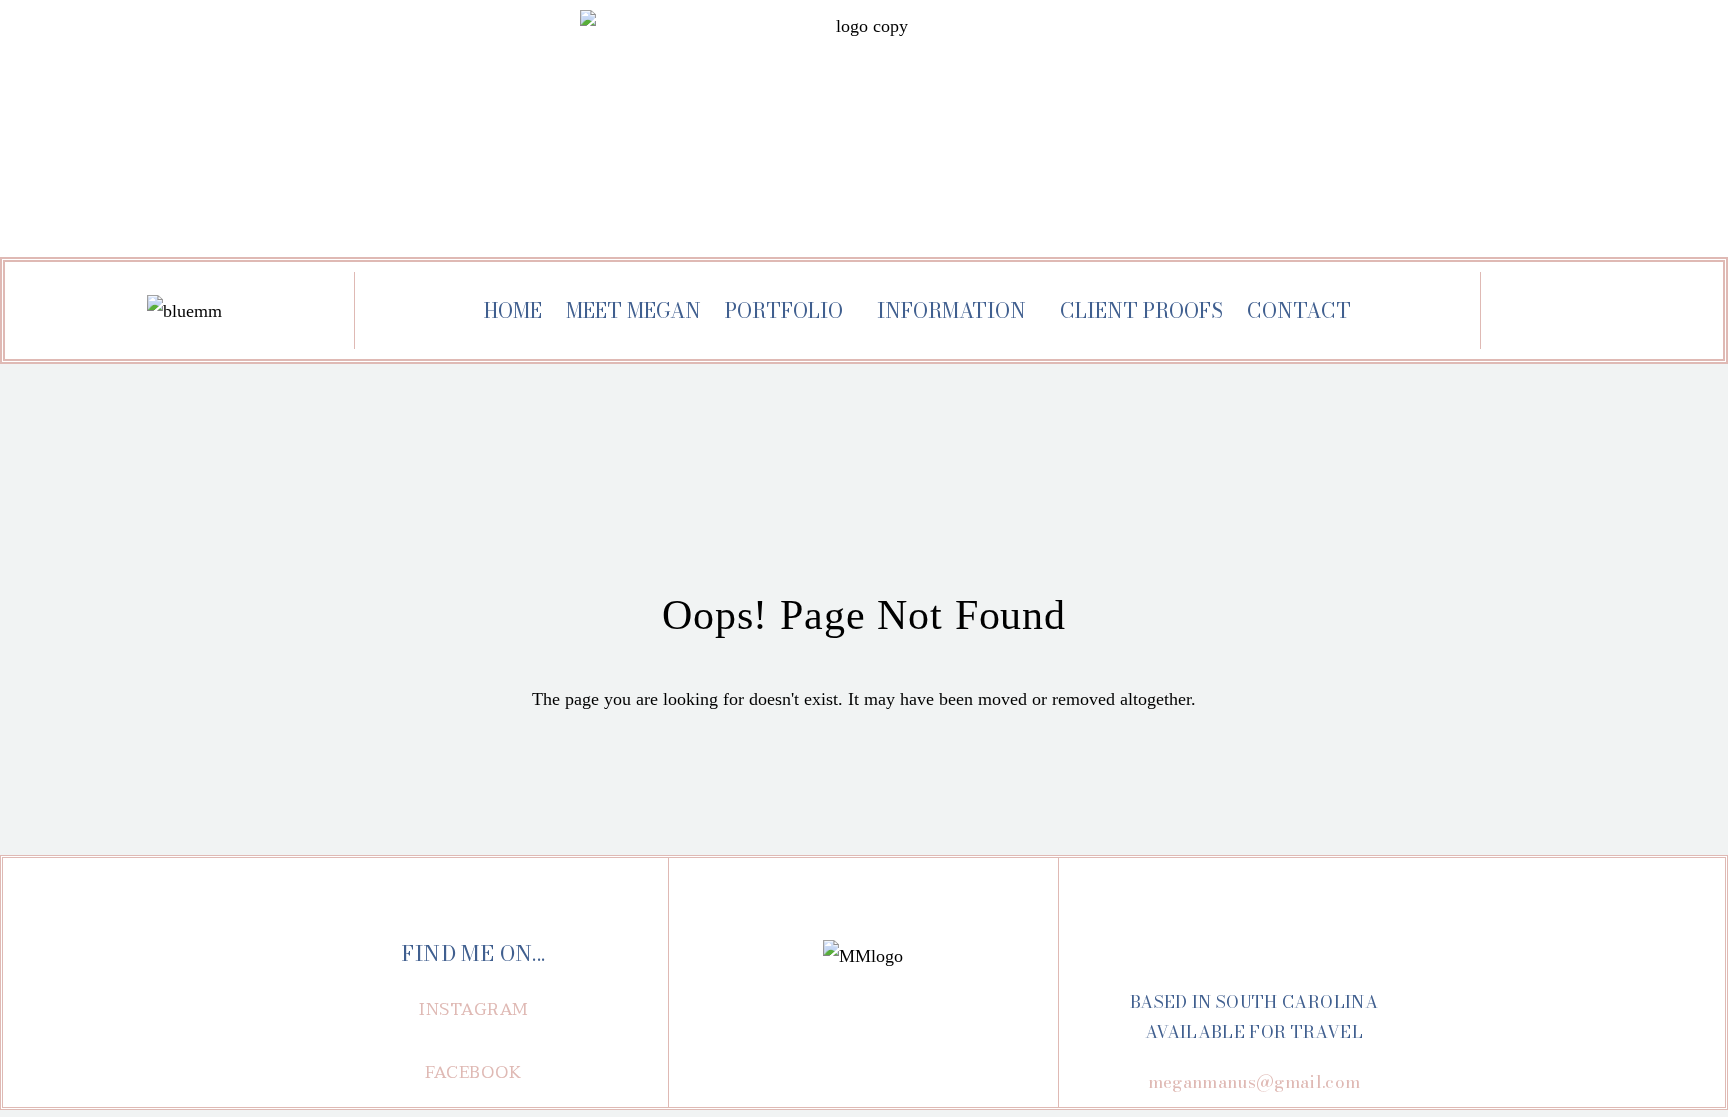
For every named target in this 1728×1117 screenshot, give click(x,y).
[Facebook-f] (1620, 313)
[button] (474, 1009)
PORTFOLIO (784, 310)
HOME (513, 310)
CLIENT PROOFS (1141, 310)
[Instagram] (1563, 313)
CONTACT (1299, 310)
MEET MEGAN (633, 310)
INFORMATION (951, 310)
